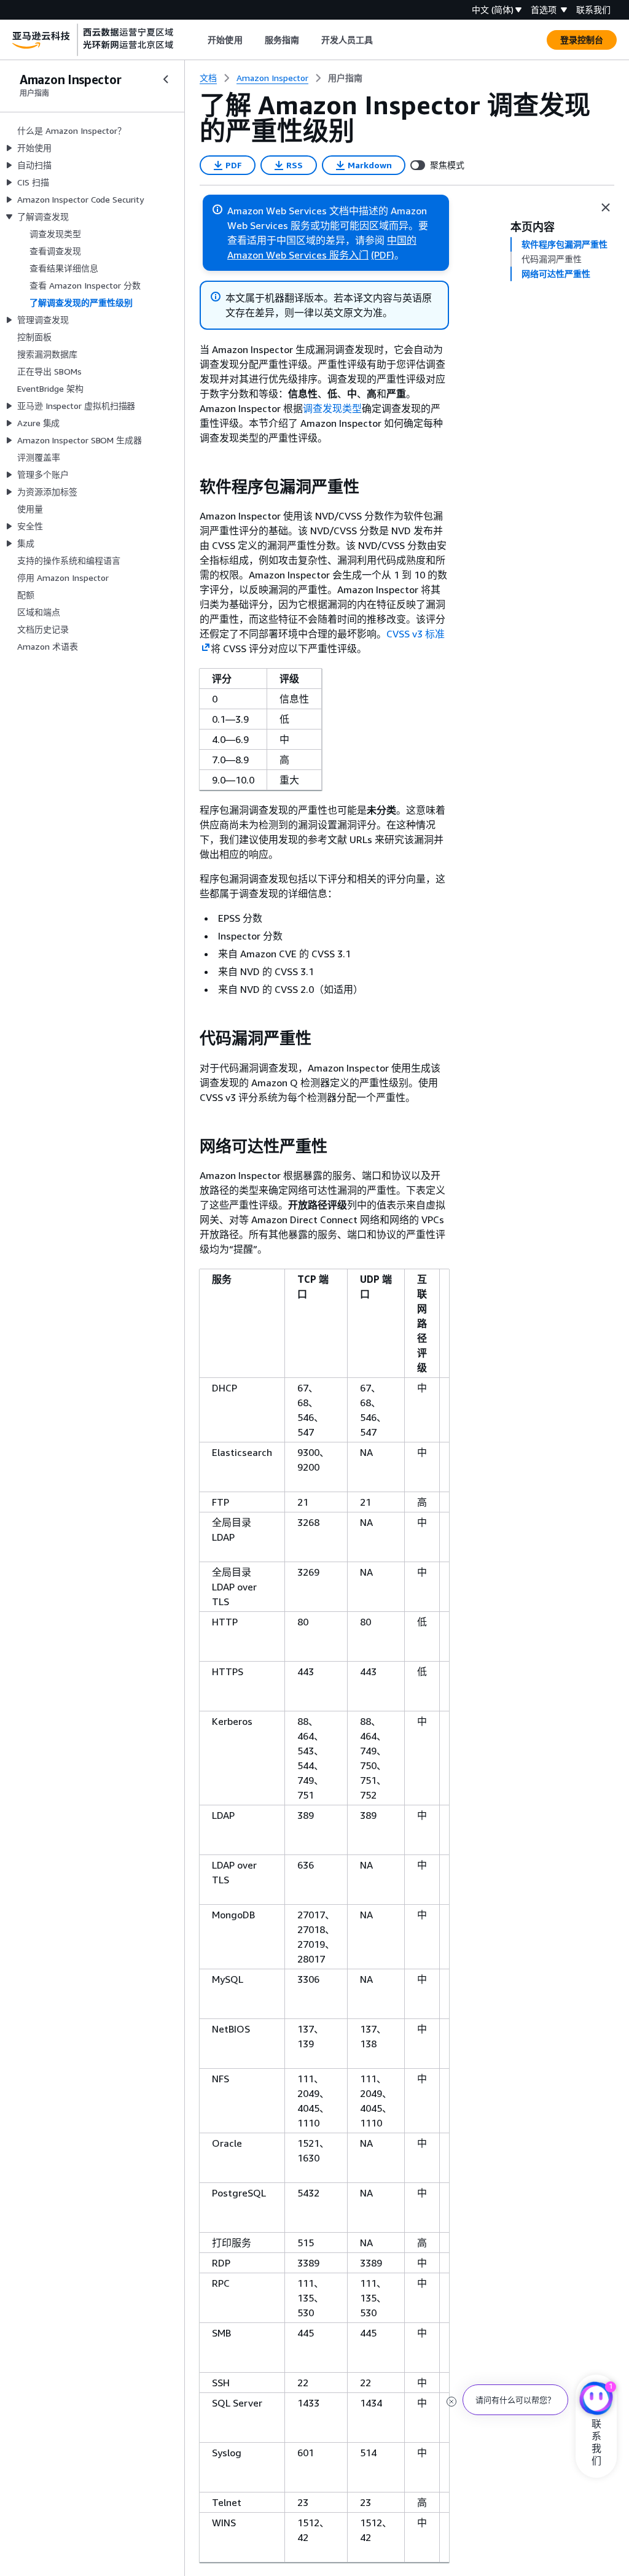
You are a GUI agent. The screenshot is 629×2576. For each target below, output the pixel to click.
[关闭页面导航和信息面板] (606, 208)
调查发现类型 (332, 408)
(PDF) (383, 255)
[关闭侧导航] (166, 79)
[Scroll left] (199, 40)
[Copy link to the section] (190, 487)
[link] (345, 78)
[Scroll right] (382, 40)
